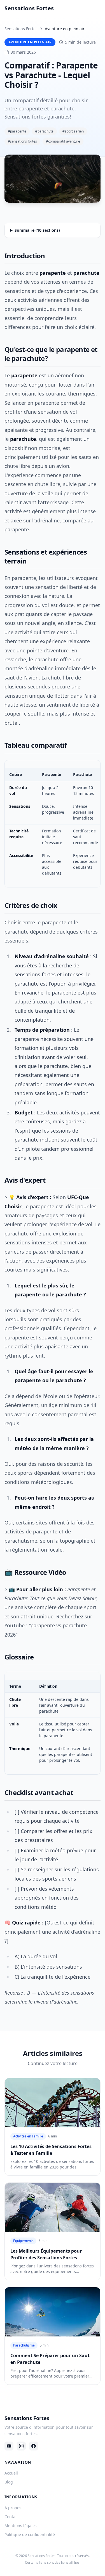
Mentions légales (21, 2526)
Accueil (11, 2473)
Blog (9, 2482)
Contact (12, 2517)
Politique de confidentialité (30, 2534)
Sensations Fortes (21, 29)
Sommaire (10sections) (37, 230)
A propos (13, 2508)
